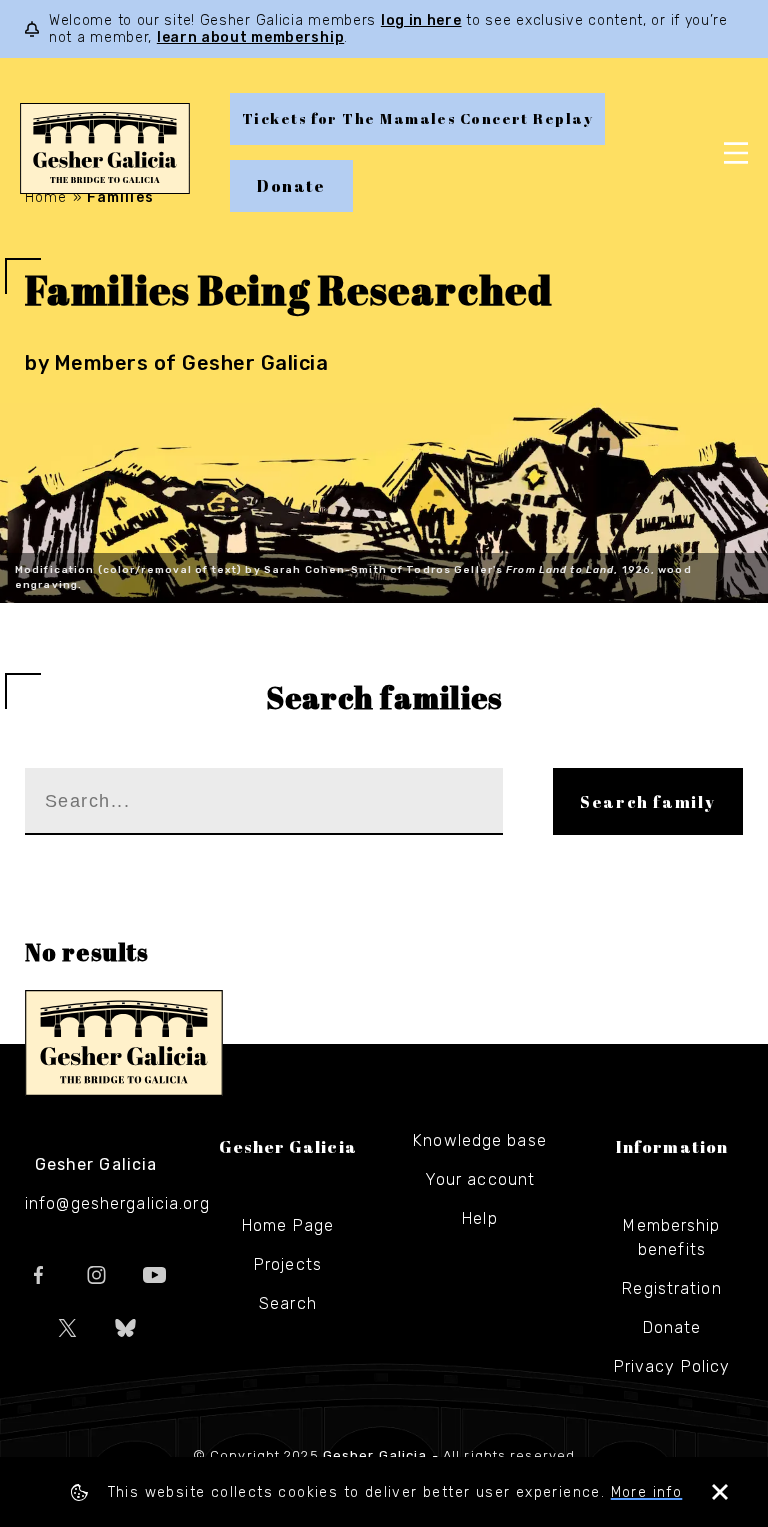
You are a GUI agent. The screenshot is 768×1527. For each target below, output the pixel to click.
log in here (421, 20)
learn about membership (250, 37)
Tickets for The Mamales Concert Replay (417, 118)
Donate (291, 186)
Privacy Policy (672, 1366)
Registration (671, 1288)
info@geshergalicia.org (117, 1203)
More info (647, 1492)
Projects (288, 1264)
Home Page (288, 1225)
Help (479, 1218)
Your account (480, 1179)
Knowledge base (480, 1140)
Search (288, 1303)
